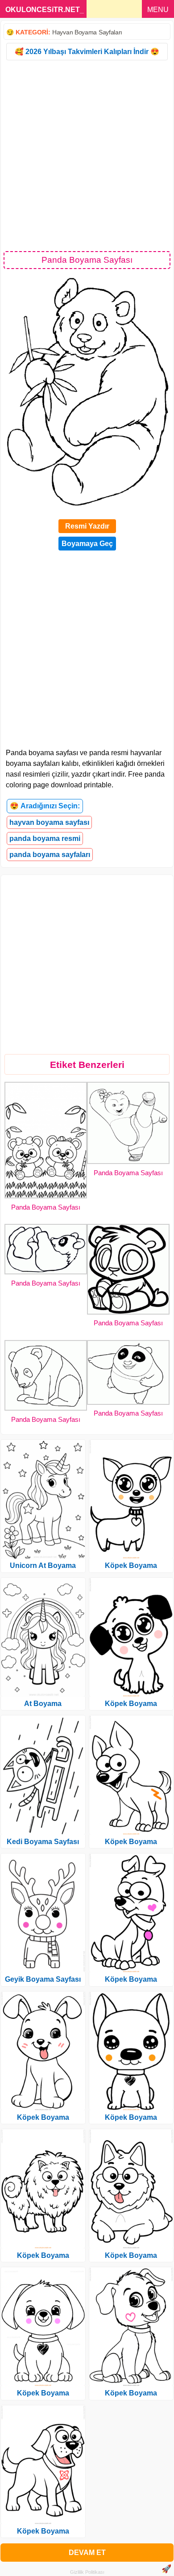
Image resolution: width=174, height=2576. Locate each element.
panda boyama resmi (45, 838)
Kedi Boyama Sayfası (43, 1842)
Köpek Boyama (43, 2117)
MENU (158, 10)
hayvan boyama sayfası (49, 822)
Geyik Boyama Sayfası (43, 1979)
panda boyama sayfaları (50, 855)
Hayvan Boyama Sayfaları (87, 32)
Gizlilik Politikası (87, 2572)
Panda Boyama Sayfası (46, 1207)
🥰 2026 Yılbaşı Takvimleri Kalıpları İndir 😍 (87, 52)
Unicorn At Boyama (43, 1565)
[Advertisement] (87, 155)
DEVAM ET (87, 2553)
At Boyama (43, 1704)
